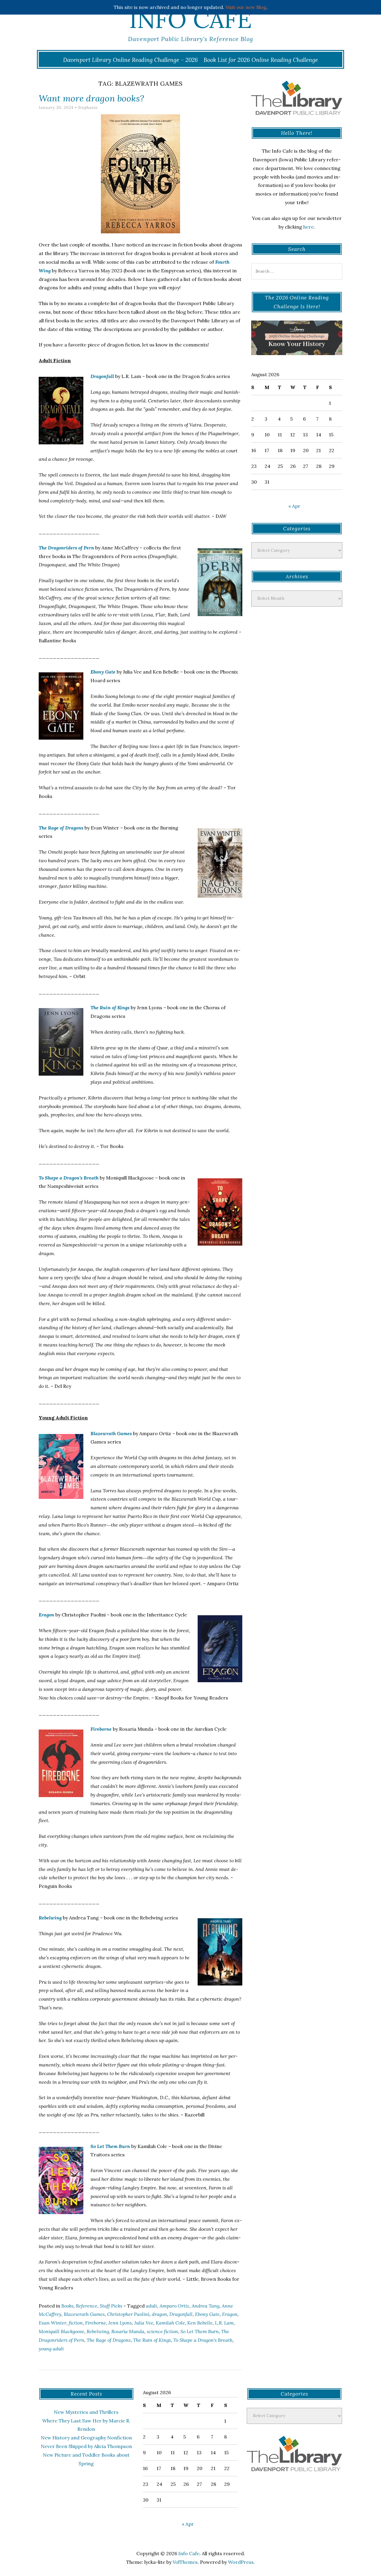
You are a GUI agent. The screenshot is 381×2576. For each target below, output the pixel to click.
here (309, 227)
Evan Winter (53, 2323)
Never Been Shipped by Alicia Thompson (86, 2446)
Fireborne (101, 1729)
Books (67, 2306)
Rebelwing (50, 1918)
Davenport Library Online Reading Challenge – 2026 (131, 60)
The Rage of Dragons (61, 828)
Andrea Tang (206, 2306)
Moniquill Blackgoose (61, 2331)
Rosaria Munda (128, 2331)
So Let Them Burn (110, 2146)
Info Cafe (190, 19)
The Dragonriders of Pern (66, 548)
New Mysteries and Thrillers (86, 2412)
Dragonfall (102, 376)
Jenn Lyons (120, 2323)
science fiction (162, 2331)
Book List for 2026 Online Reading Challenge (261, 60)
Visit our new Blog (246, 7)
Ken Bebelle (200, 2323)
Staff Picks (111, 2306)
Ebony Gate (103, 672)
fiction (76, 2323)
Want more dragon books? (91, 98)
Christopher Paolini (128, 2314)
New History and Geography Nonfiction (86, 2438)
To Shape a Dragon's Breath (203, 2340)
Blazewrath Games (111, 1433)
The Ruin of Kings (110, 1007)
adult (152, 2306)
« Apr (294, 506)
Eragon (46, 1615)
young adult (51, 2349)
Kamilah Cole (170, 2323)
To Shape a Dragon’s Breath (69, 1178)
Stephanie (88, 108)
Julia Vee (144, 2323)
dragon (159, 2314)
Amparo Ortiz (174, 2306)
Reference (87, 2306)
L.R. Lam (224, 2323)
